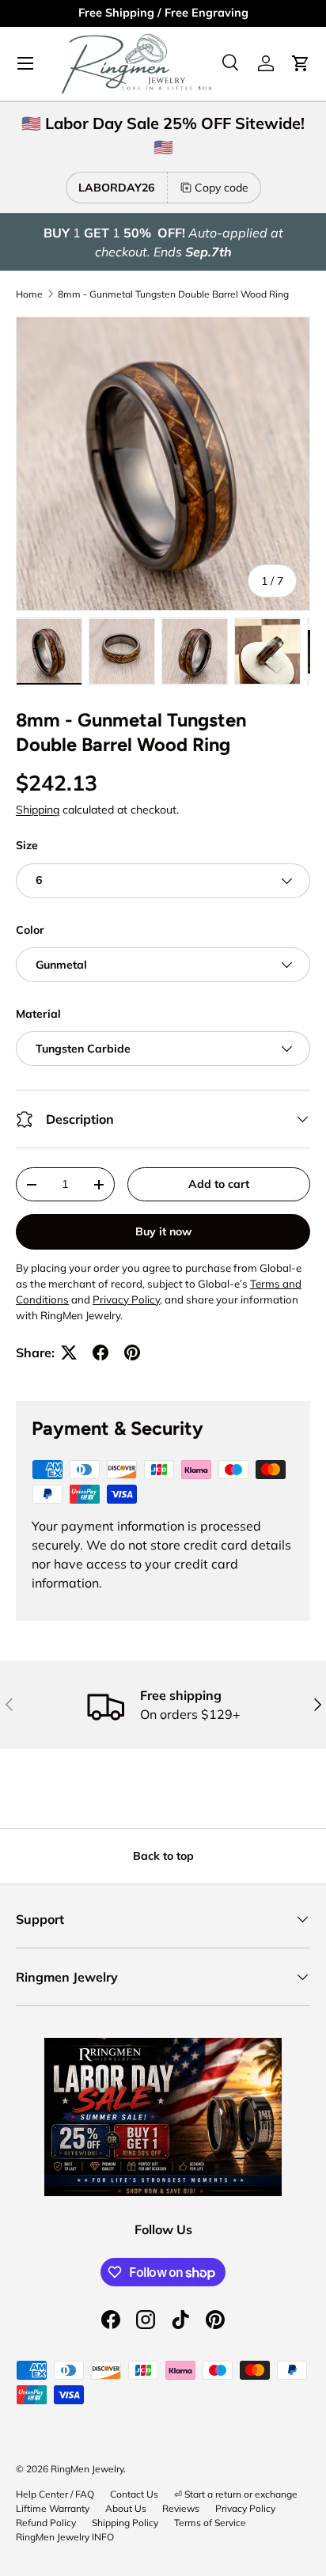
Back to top (163, 1856)
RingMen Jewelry (87, 2469)
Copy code (222, 188)
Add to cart (219, 1184)
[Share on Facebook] (100, 1352)
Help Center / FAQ (55, 2494)
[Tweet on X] (69, 1352)
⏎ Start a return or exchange (236, 2494)
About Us (126, 2508)
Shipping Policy (125, 2523)
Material (38, 1014)
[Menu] (25, 63)
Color (30, 930)
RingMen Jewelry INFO (65, 2537)
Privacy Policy (245, 2508)
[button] (301, 63)
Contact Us (134, 2494)
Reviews (181, 2508)
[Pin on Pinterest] (132, 1352)
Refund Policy (46, 2523)
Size (27, 845)
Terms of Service (210, 2523)
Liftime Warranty (53, 2508)
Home (29, 294)
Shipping (38, 810)
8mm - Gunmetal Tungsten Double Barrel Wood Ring (173, 294)
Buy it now (163, 1231)
